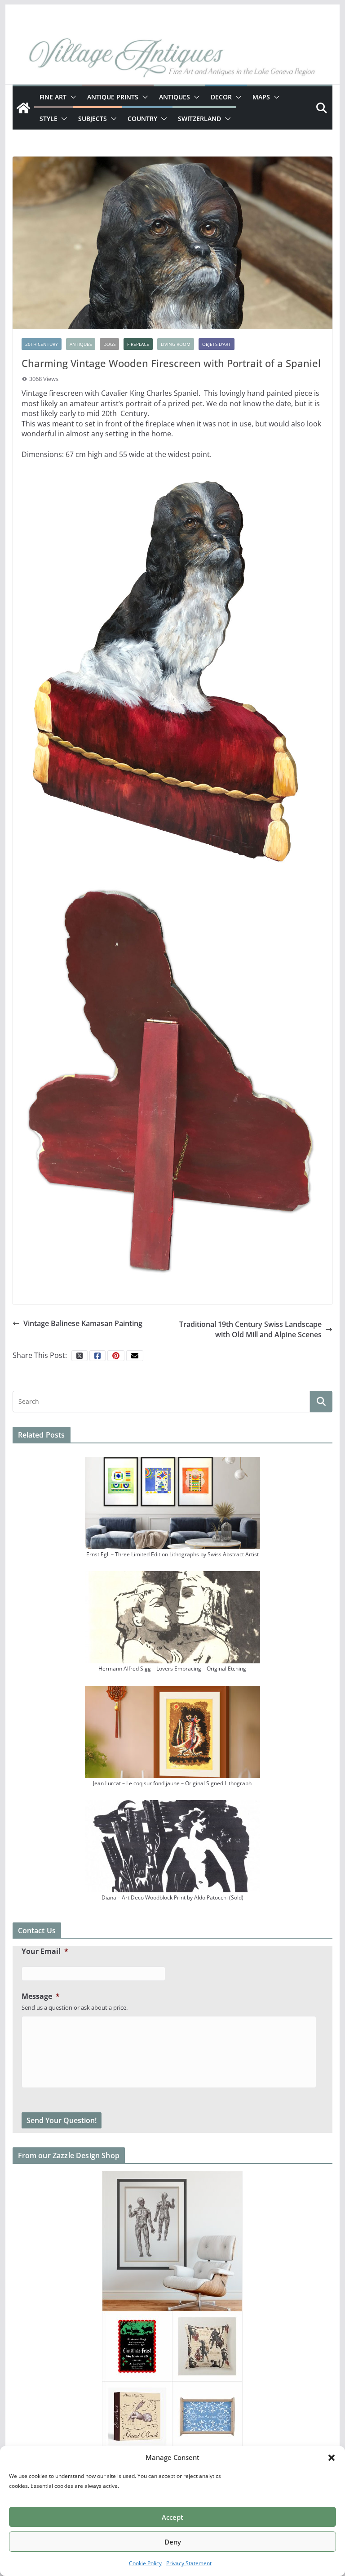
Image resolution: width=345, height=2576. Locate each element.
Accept (172, 2517)
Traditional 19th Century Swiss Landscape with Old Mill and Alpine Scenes (250, 1329)
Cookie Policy (145, 2563)
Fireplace (138, 344)
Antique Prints (113, 97)
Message (41, 1996)
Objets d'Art (217, 344)
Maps (261, 97)
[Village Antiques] (173, 59)
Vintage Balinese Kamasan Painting (83, 1323)
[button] (332, 2458)
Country (142, 119)
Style (49, 119)
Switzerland (199, 119)
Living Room (176, 344)
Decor (221, 97)
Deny (173, 2542)
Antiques (175, 97)
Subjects (93, 119)
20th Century (42, 344)
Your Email (45, 1951)
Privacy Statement (189, 2563)
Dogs (109, 344)
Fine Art (53, 97)
